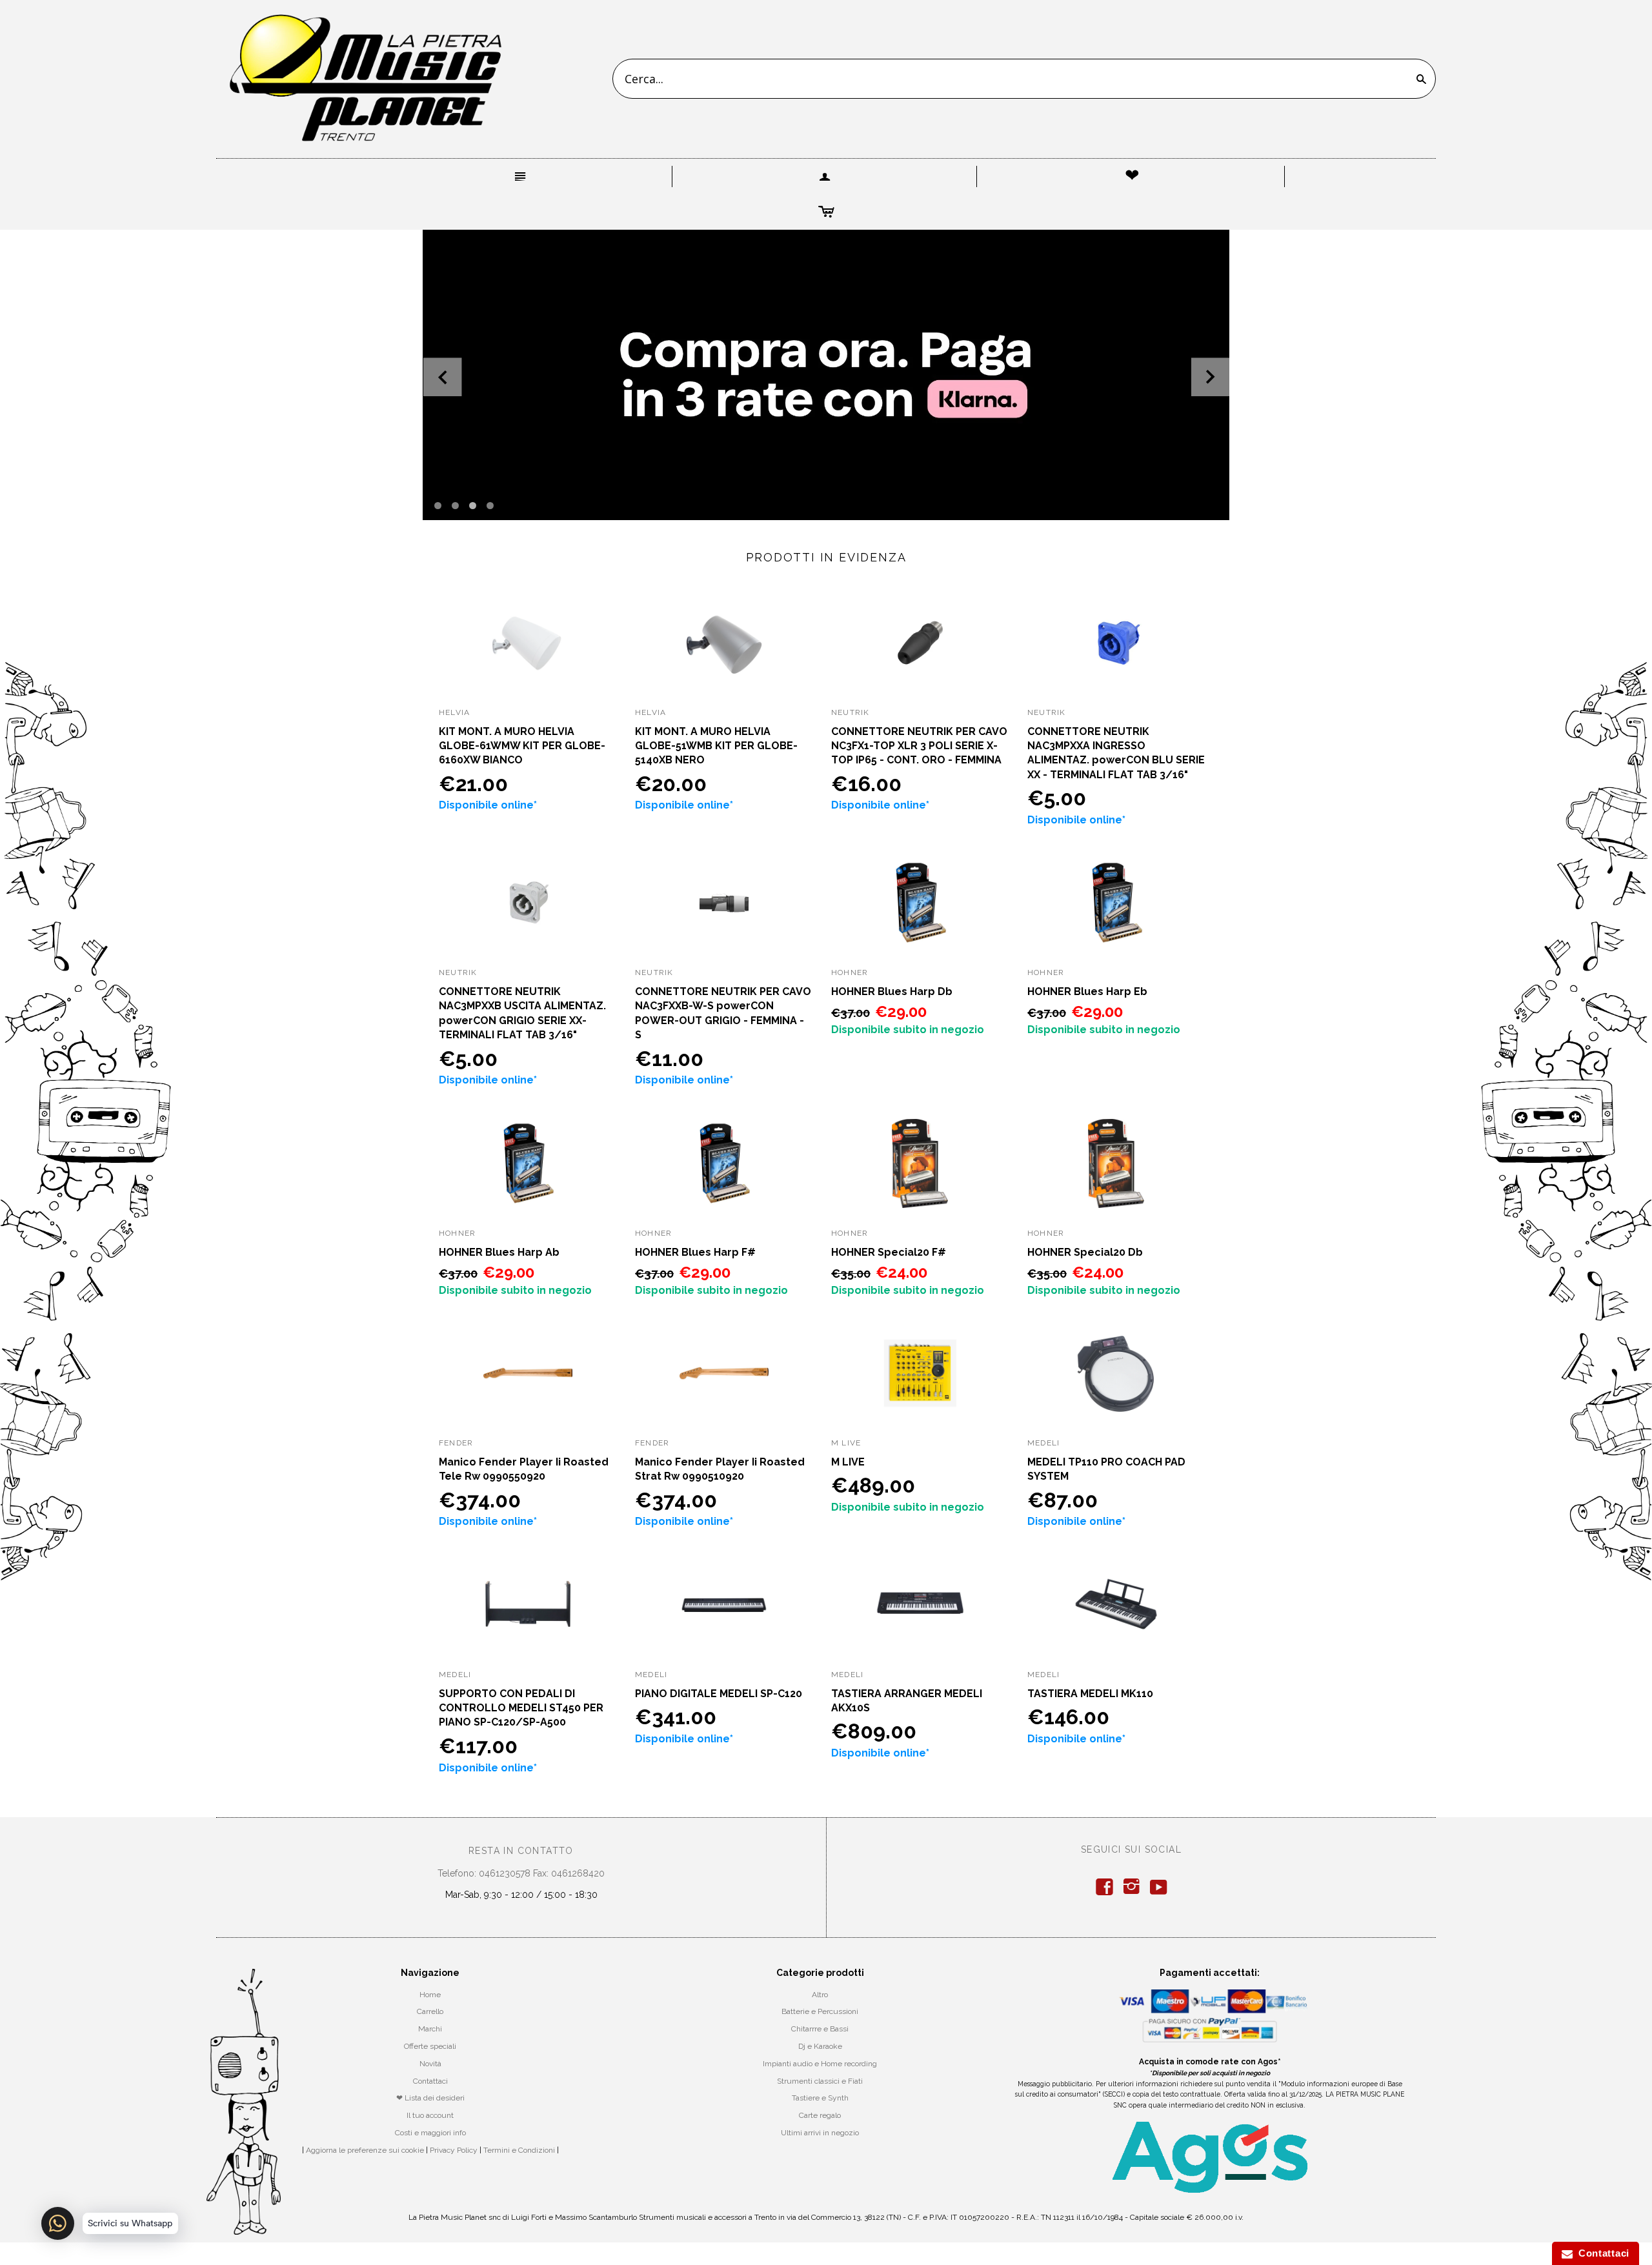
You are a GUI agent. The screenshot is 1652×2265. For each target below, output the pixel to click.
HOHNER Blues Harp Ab (499, 1252)
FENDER (456, 1443)
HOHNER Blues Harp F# (695, 1252)
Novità (430, 2064)
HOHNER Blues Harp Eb (1087, 992)
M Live (846, 1443)
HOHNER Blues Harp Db (892, 992)
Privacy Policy (454, 2150)
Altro (820, 1995)
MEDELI (1043, 1443)
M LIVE (848, 1462)
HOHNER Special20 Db (1085, 1252)
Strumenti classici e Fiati (820, 2081)
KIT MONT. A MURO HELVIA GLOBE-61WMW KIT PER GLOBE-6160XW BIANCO (522, 746)
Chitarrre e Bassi (820, 2029)
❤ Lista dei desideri (430, 2098)
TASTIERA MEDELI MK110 (1090, 1694)
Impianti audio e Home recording (820, 2064)
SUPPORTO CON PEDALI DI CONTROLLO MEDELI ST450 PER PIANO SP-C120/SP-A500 (521, 1708)
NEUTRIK (850, 712)
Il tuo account (430, 2115)
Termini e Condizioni (519, 2150)
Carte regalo (820, 2115)
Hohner (850, 972)
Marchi (430, 2029)
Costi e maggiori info (430, 2133)
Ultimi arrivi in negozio (820, 2133)
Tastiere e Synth (820, 2098)
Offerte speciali (430, 2046)
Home (430, 1995)
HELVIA (454, 712)
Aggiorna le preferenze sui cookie (365, 2150)
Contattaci (430, 2081)
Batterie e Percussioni (820, 2011)
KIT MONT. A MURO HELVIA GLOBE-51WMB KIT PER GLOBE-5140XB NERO (716, 746)
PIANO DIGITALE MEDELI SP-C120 (719, 1694)
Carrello (430, 2011)
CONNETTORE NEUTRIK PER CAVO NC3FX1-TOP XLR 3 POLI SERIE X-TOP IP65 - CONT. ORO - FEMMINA (919, 746)
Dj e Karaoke (820, 2046)
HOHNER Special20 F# (889, 1252)
